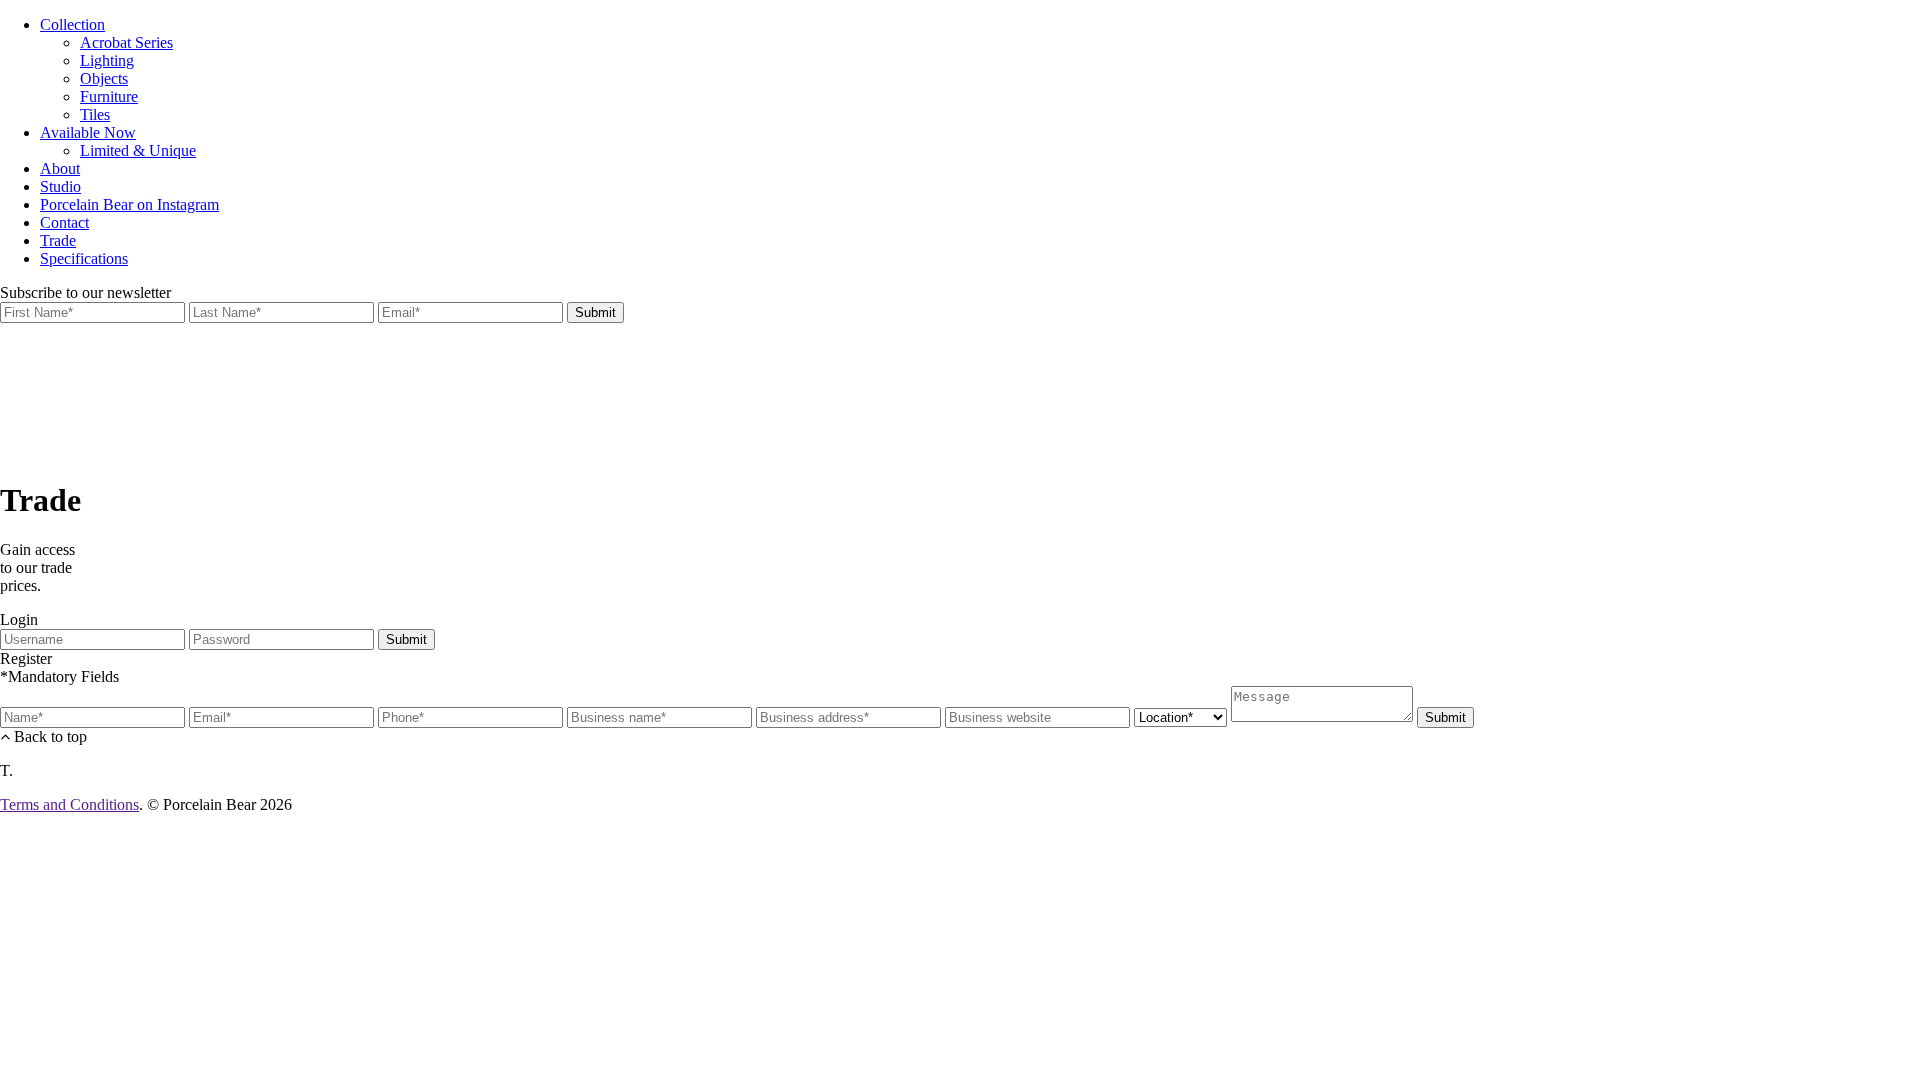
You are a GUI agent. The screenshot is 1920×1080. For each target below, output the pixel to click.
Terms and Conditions (69, 804)
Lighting (107, 60)
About (60, 168)
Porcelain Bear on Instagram (129, 204)
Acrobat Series (126, 42)
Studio (60, 186)
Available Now (88, 132)
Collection (72, 24)
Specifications (84, 258)
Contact (64, 222)
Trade (58, 240)
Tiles (95, 114)
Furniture (109, 96)
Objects (104, 78)
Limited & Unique (138, 150)
